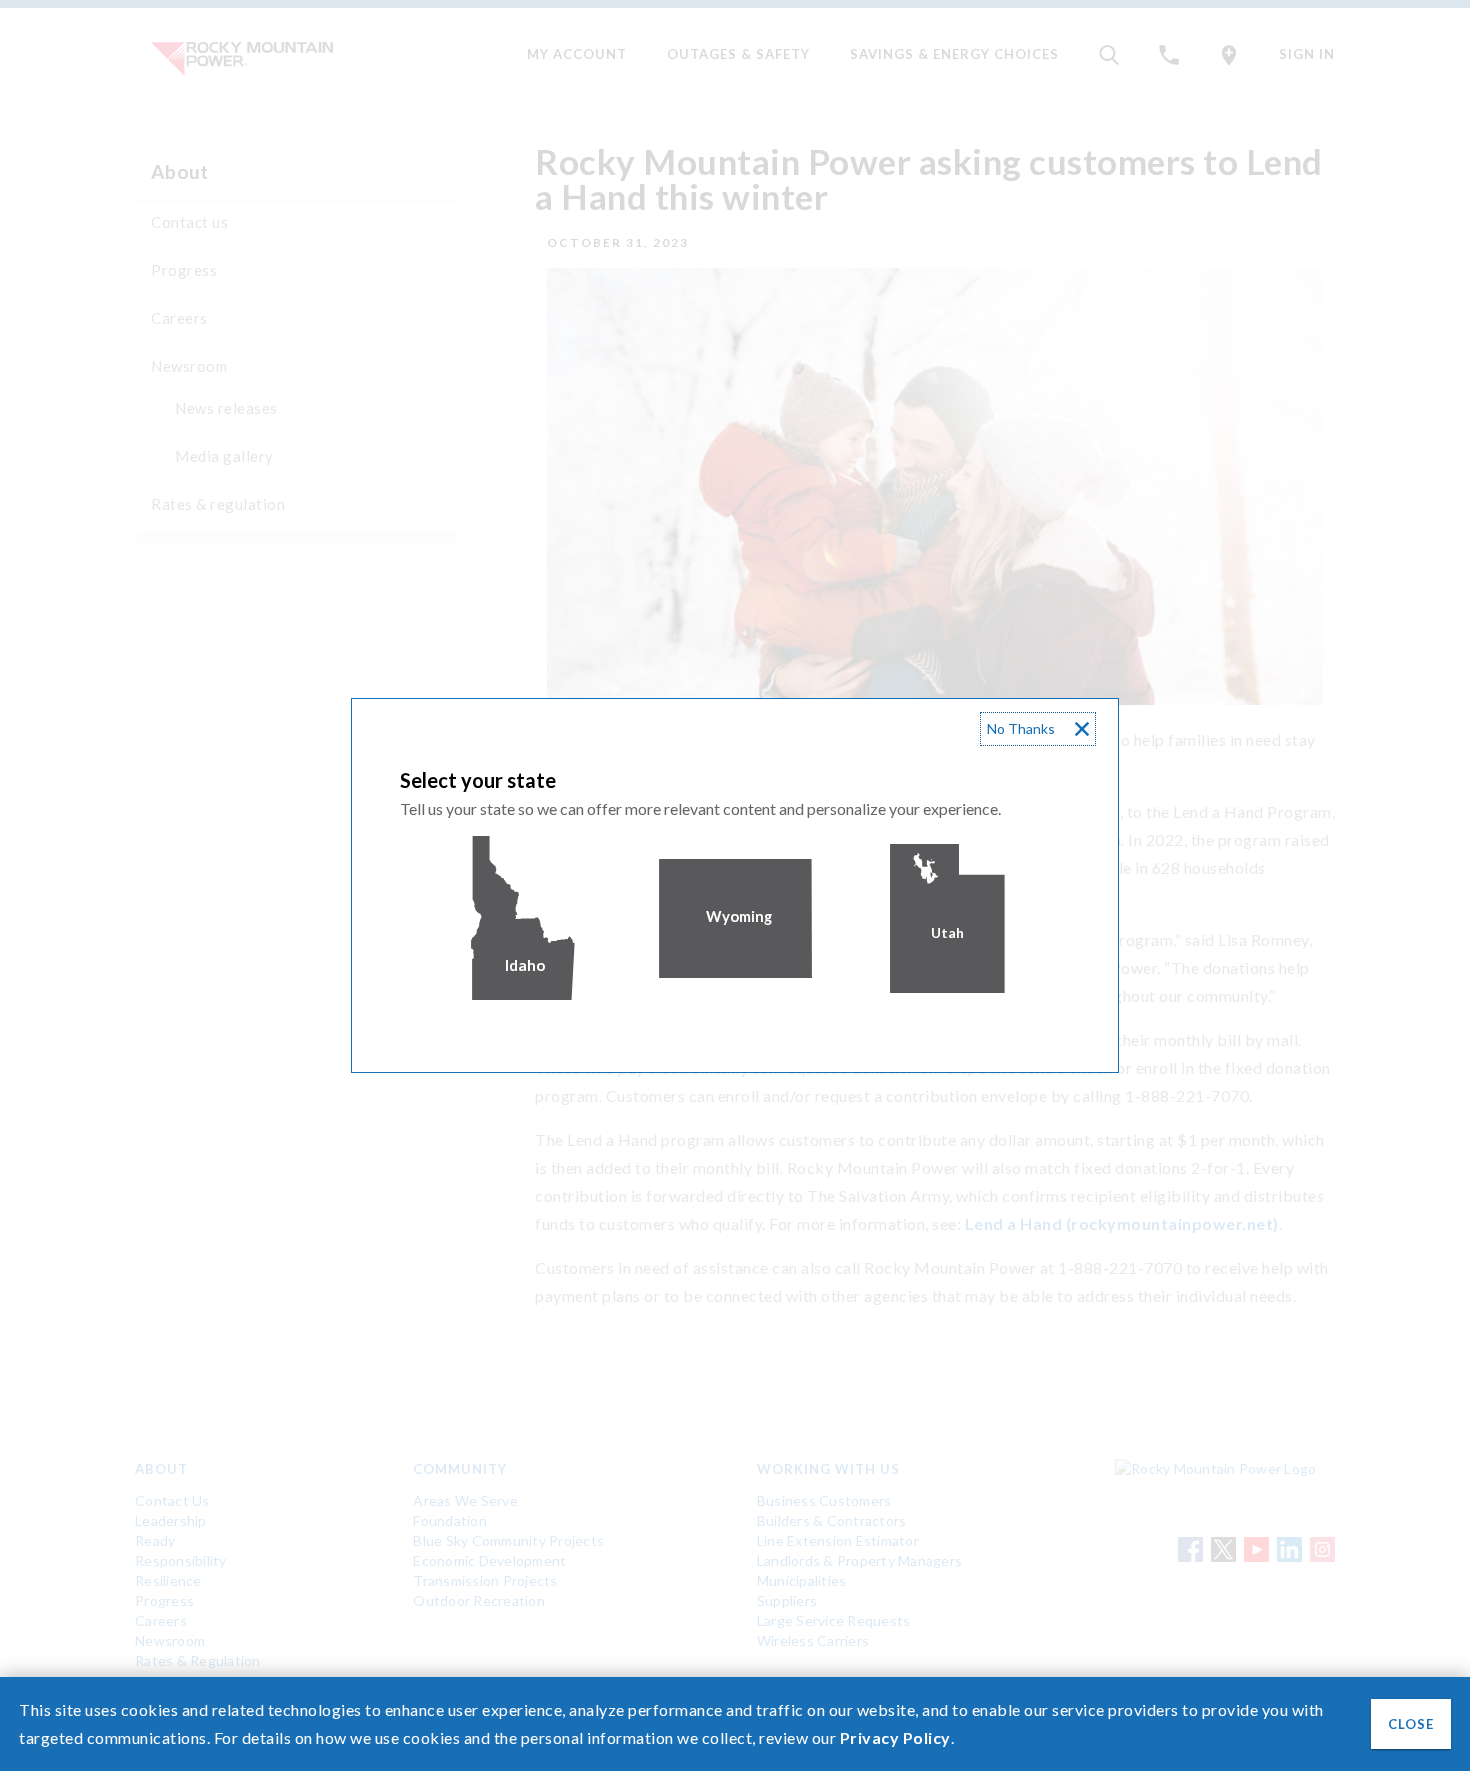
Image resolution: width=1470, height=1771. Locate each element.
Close (1411, 1724)
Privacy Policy (895, 1737)
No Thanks (1021, 728)
